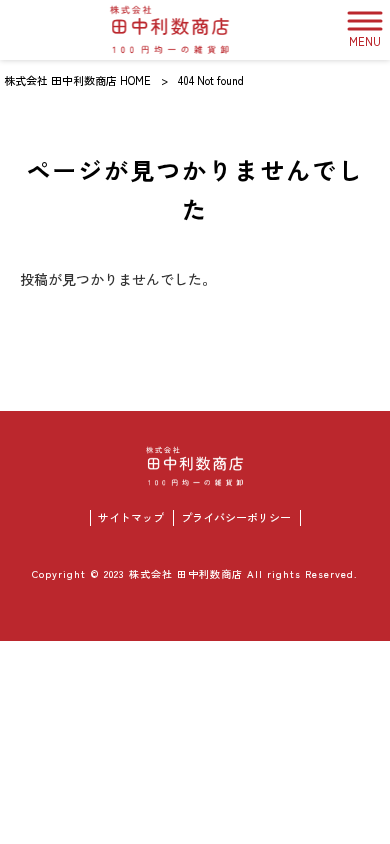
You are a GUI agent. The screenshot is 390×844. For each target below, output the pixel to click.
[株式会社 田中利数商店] (170, 30)
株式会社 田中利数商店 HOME (77, 80)
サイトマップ (131, 517)
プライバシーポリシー (236, 517)
